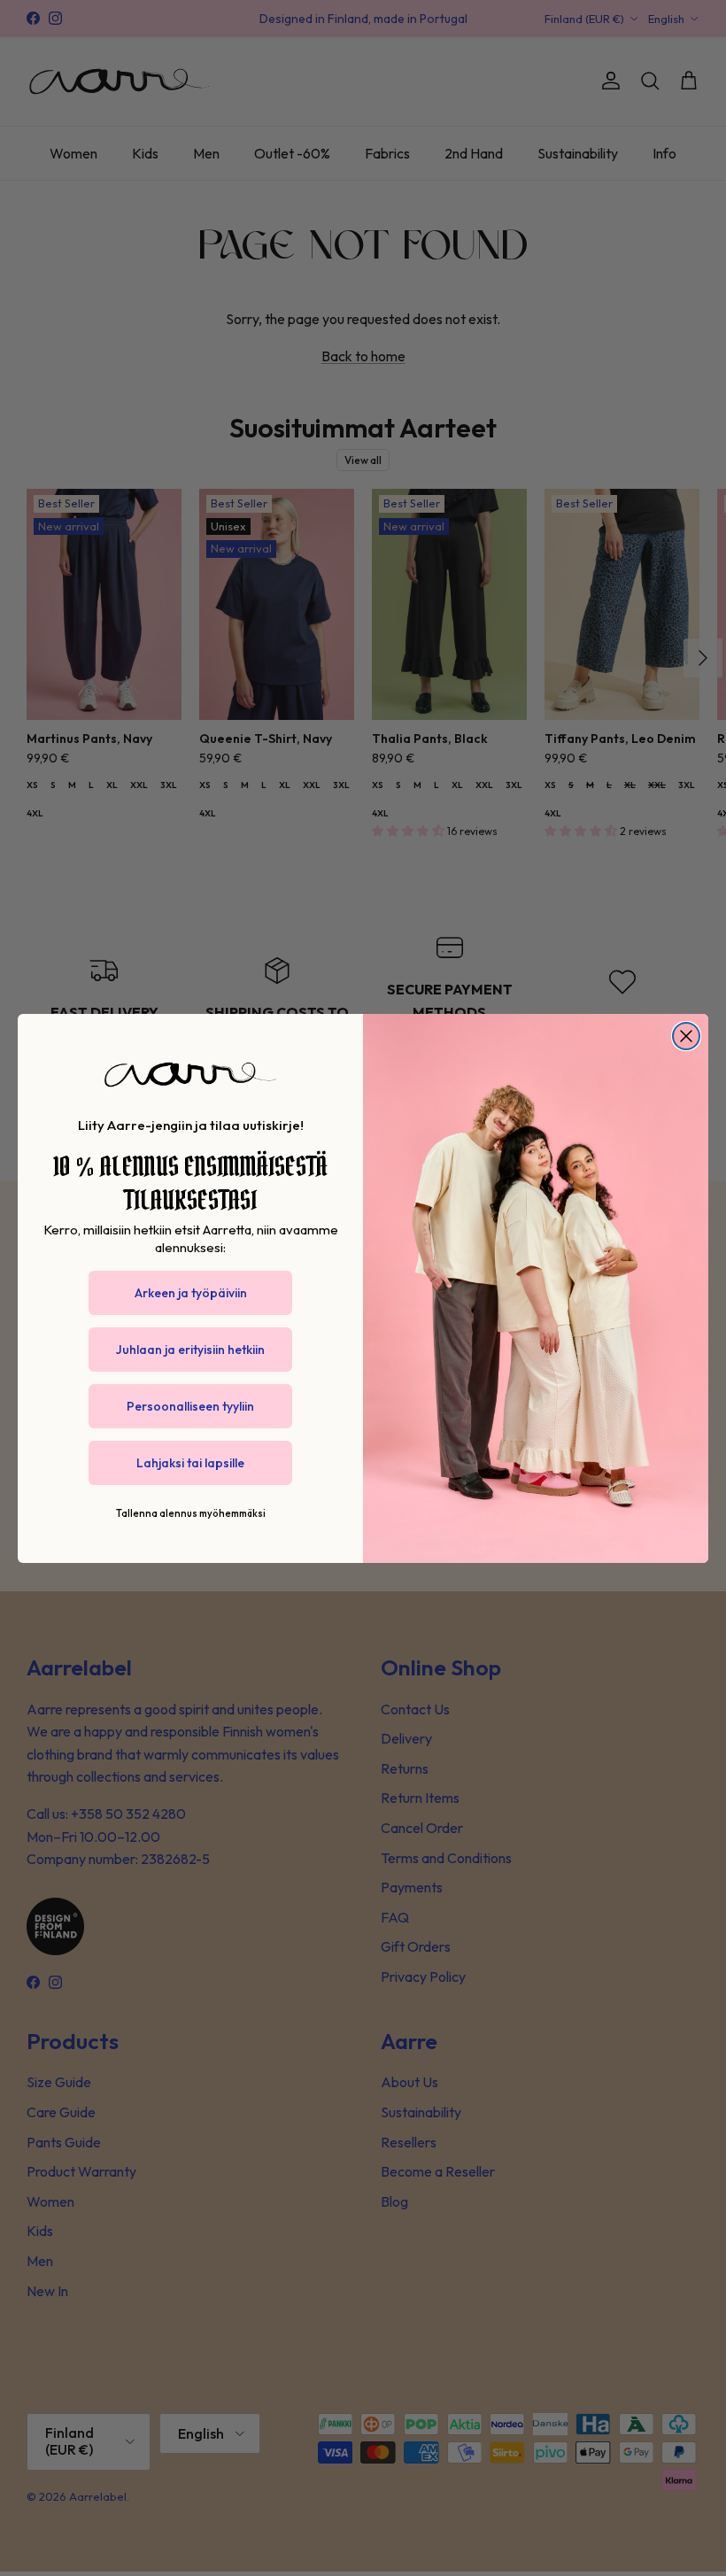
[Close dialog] (686, 1036)
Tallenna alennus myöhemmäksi (191, 1513)
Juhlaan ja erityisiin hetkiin (190, 1350)
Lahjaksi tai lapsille (190, 1463)
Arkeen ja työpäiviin (191, 1293)
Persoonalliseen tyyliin (190, 1406)
